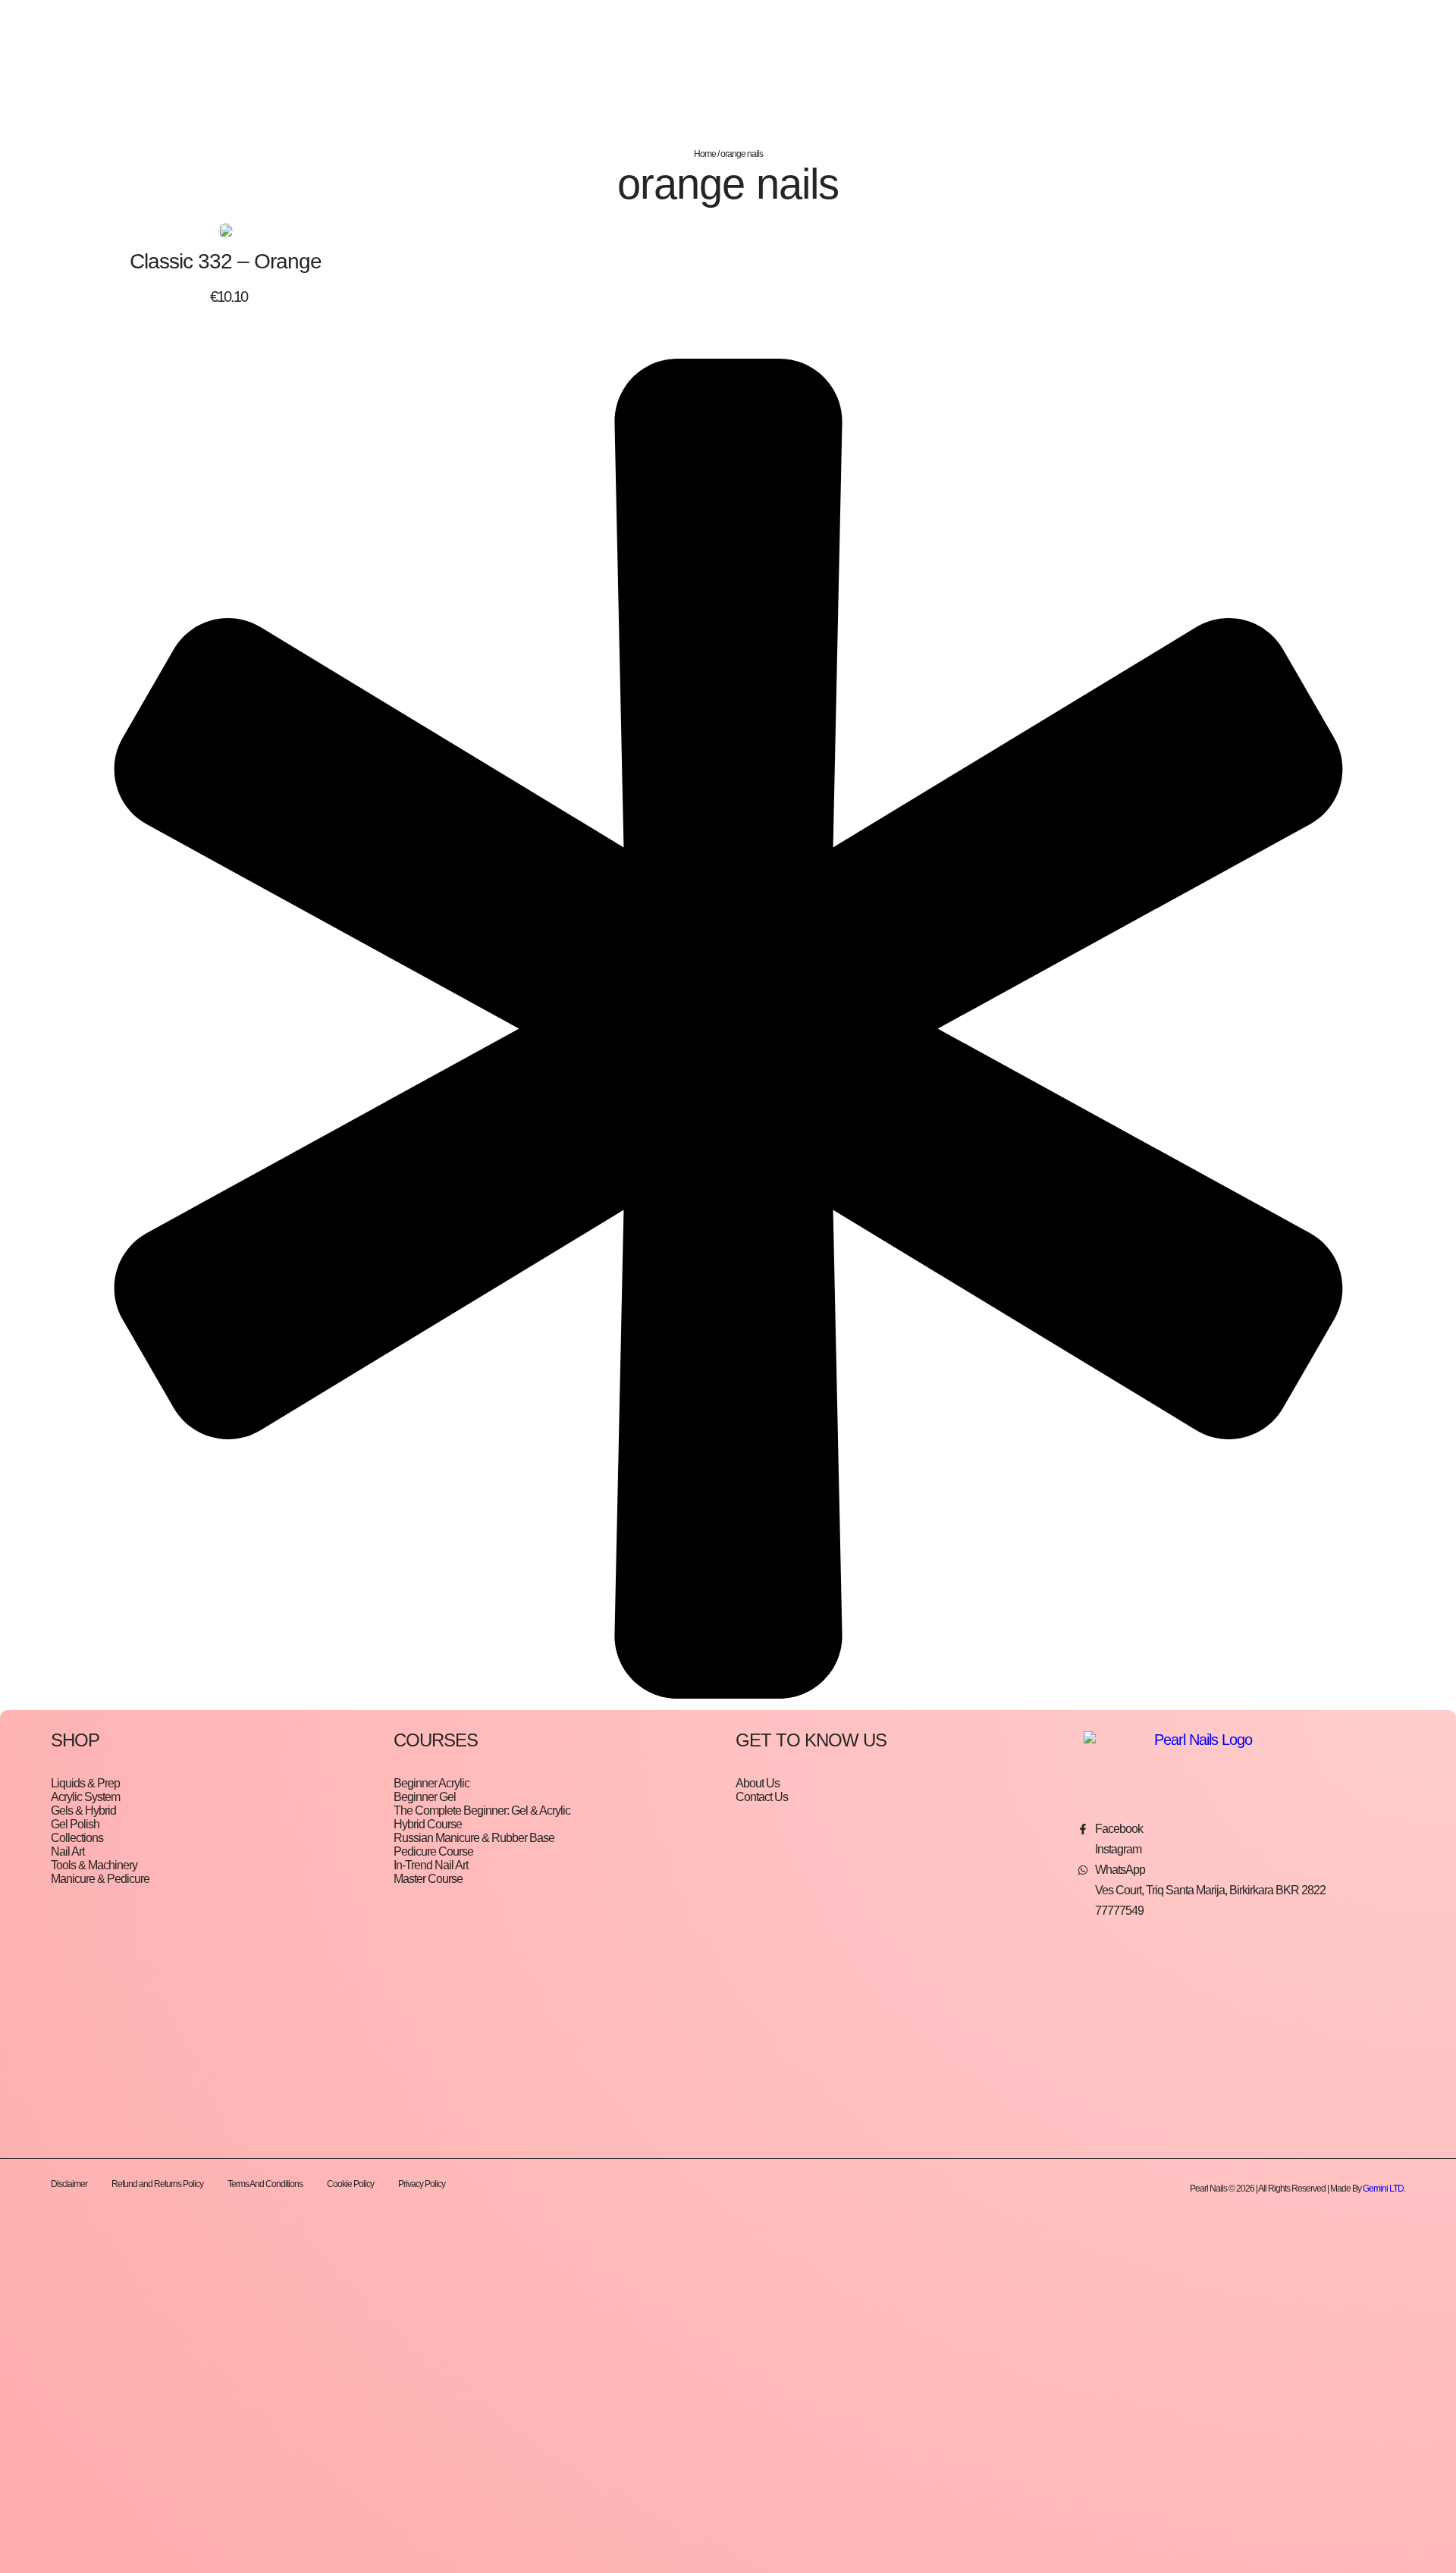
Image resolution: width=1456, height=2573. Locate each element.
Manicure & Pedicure (100, 1879)
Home (705, 154)
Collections (77, 1838)
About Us (758, 1783)
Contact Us (762, 1797)
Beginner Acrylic (431, 1783)
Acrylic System (85, 1797)
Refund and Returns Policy (157, 2184)
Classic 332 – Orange (226, 261)
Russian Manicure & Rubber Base (474, 1838)
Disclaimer (69, 2184)
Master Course (428, 1879)
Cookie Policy (350, 2184)
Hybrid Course (428, 1824)
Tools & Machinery (94, 1865)
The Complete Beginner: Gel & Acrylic (482, 1811)
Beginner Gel (425, 1797)
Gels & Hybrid (83, 1811)
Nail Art (67, 1851)
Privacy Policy (422, 2184)
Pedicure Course (433, 1851)
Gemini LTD (1383, 2189)
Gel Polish (75, 1824)
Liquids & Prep (85, 1783)
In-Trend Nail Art (431, 1865)
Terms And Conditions (265, 2184)
